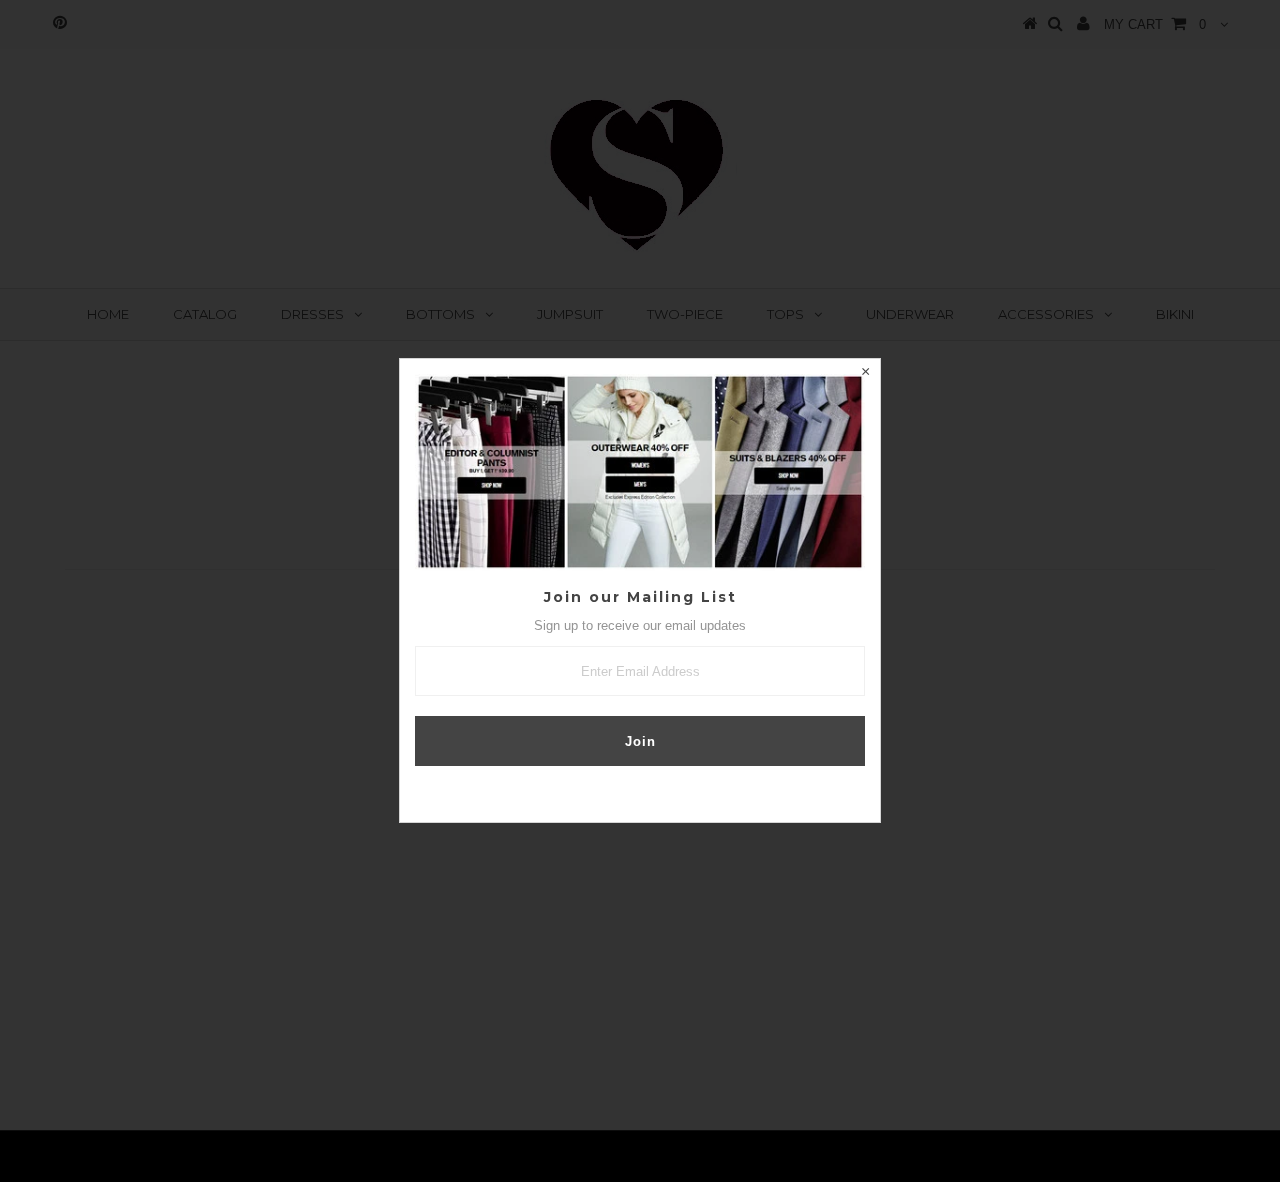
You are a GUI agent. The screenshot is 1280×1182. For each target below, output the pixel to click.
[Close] (865, 374)
